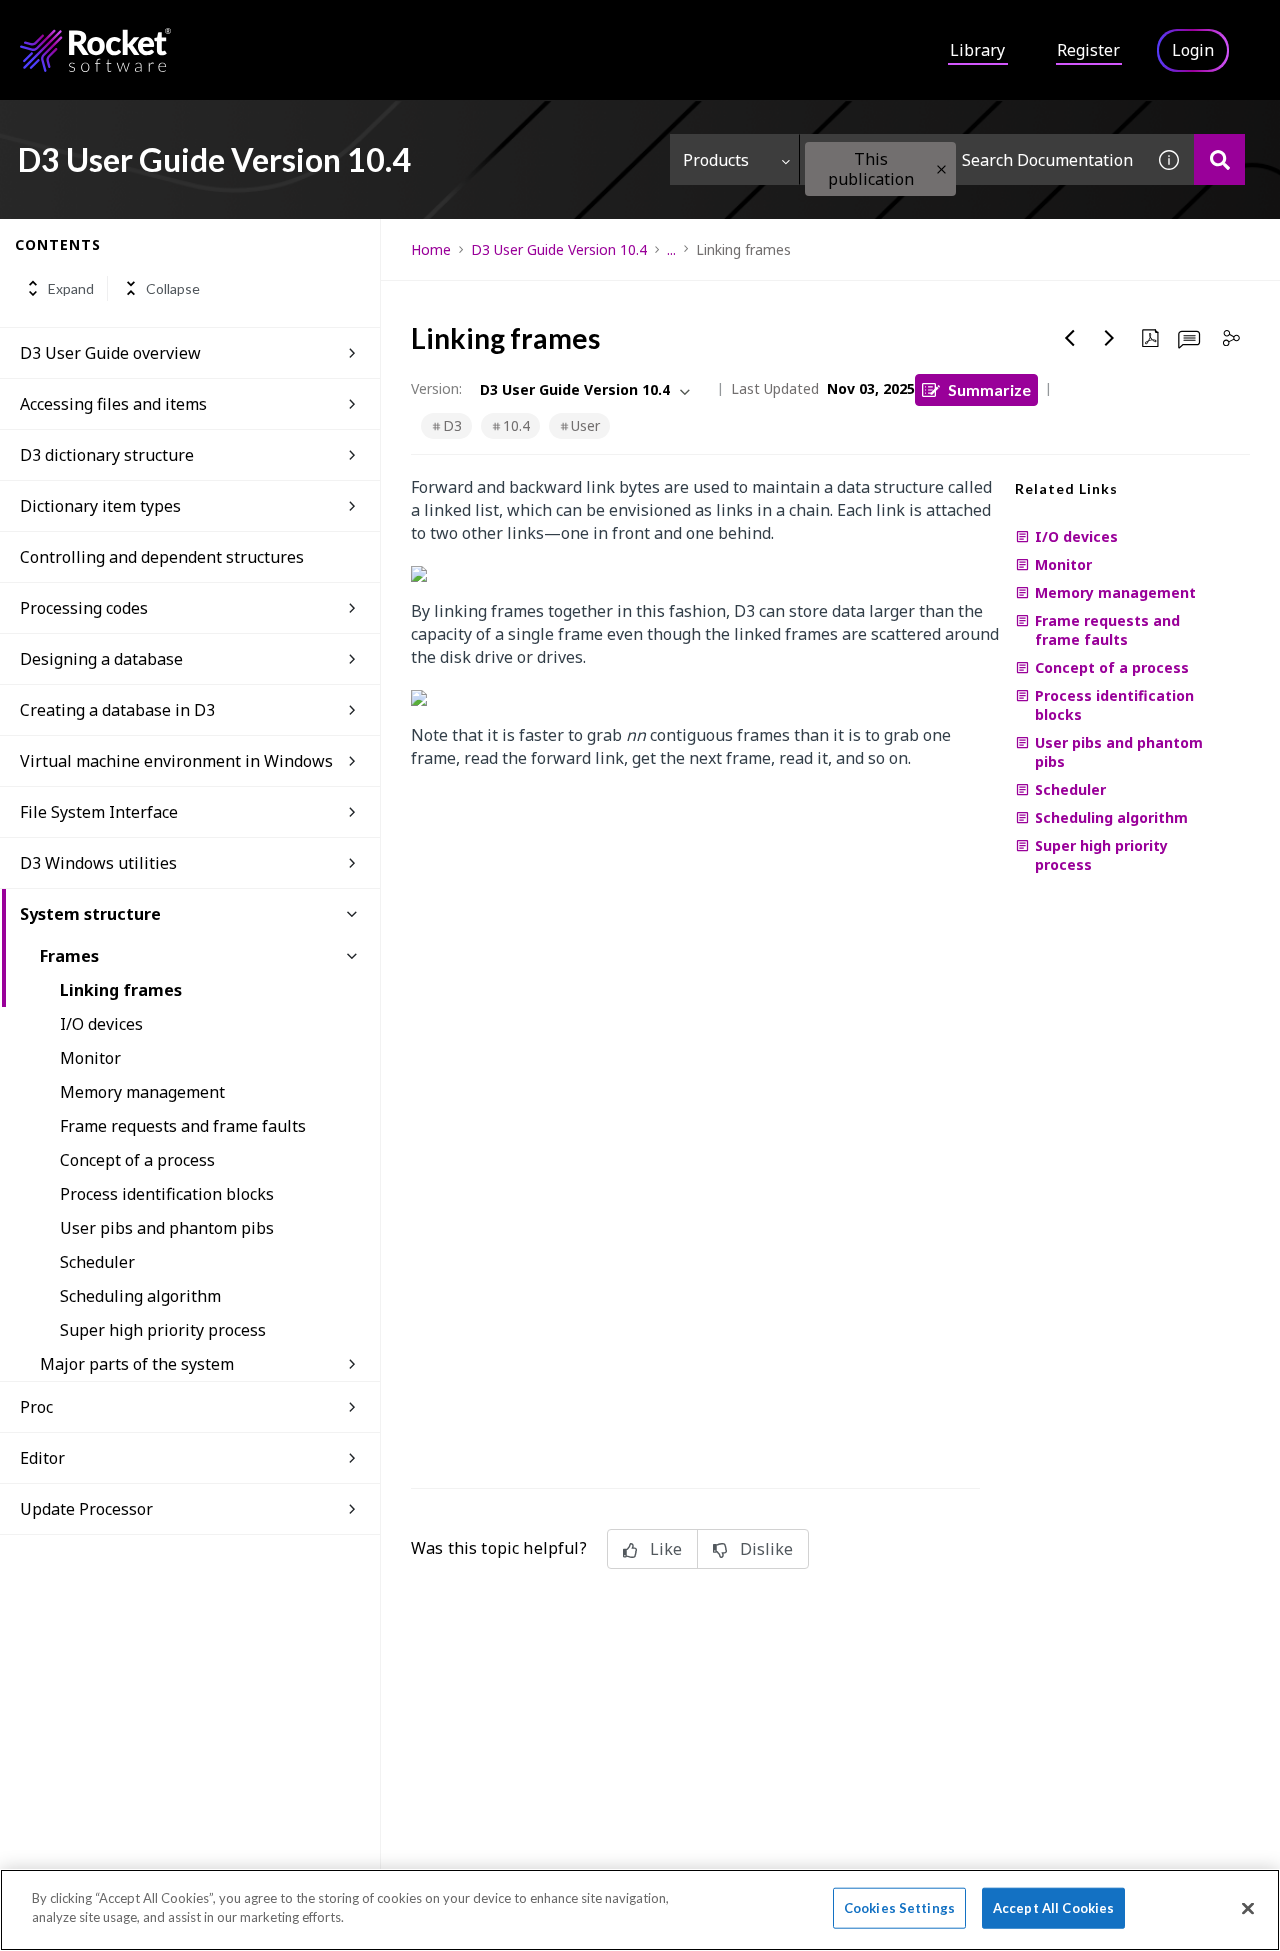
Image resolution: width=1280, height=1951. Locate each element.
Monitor (90, 1058)
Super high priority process (163, 1330)
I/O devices (101, 1024)
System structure (90, 914)
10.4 (516, 425)
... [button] (671, 249)
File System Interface (99, 812)
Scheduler (97, 1262)
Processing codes (84, 608)
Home (431, 249)
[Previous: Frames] (1070, 338)
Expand (71, 288)
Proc (36, 1407)
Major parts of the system (137, 1364)
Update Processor (86, 1509)
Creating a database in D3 (117, 710)
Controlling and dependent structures (162, 557)
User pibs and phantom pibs (167, 1228)
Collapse (173, 288)
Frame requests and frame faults (183, 1126)
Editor (42, 1458)
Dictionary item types (100, 506)
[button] (941, 169)
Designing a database (101, 659)
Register (1088, 50)
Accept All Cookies (1053, 1908)
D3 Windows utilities (98, 863)
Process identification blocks (167, 1194)
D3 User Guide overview (110, 353)
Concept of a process (137, 1160)
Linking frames (121, 990)
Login (1193, 50)
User (585, 425)
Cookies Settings (899, 1908)
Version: (436, 388)
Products (716, 160)
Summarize (989, 389)
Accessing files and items (113, 404)
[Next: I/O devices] (1110, 338)
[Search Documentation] (1219, 159)
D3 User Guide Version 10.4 (559, 249)
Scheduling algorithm (140, 1296)
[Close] (1248, 1908)
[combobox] (972, 159)
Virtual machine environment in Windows (176, 761)
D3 (452, 425)
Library (977, 50)
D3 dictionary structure (107, 455)
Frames (69, 956)
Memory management (142, 1092)
